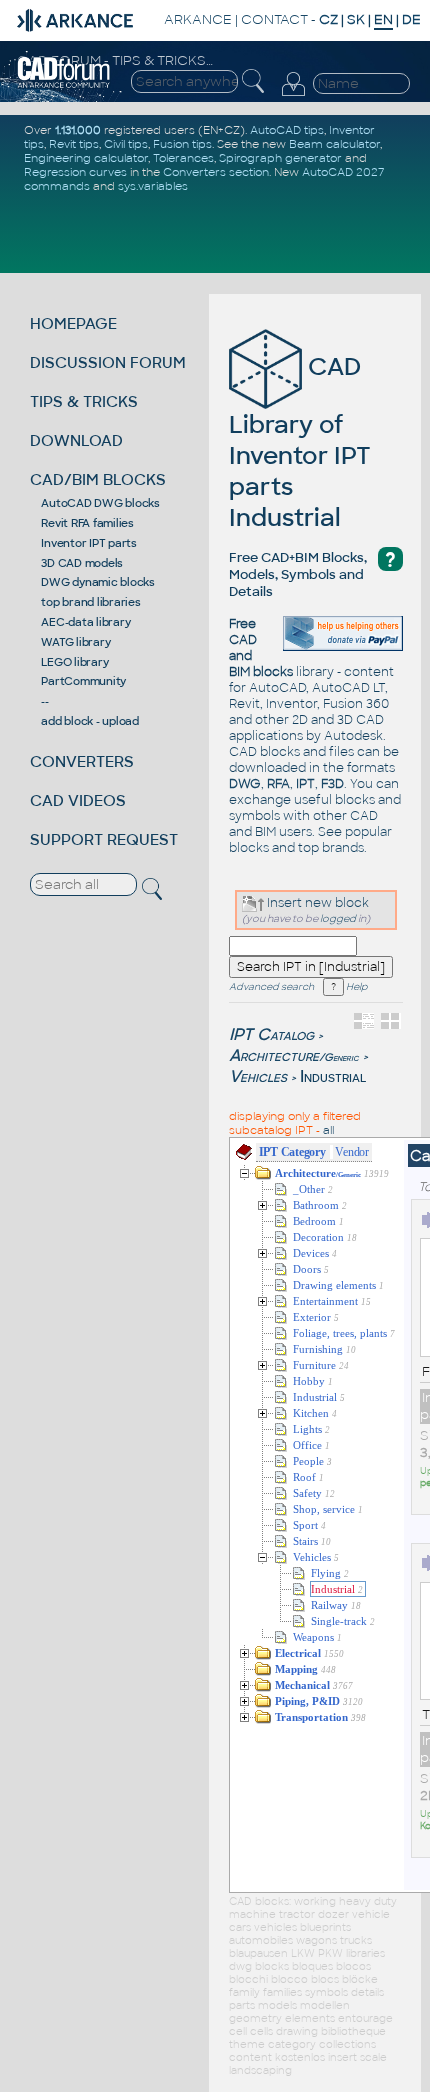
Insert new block (316, 903)
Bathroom (316, 1205)
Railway (329, 1605)
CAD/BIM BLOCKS (98, 479)
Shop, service (324, 1509)
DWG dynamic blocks (98, 582)
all (328, 1130)
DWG (245, 784)
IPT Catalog (271, 1034)
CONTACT (274, 19)
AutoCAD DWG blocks (100, 503)
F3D (332, 784)
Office (307, 1445)
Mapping (296, 1669)
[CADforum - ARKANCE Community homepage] (64, 85)
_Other (309, 1189)
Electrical (298, 1653)
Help (355, 987)
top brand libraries (90, 602)
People (308, 1461)
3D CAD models (82, 563)
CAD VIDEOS (78, 800)
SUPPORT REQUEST (104, 839)
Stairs (305, 1541)
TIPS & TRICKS (84, 401)
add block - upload (90, 721)
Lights (307, 1429)
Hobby (309, 1381)
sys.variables (153, 186)
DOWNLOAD (76, 440)
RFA (278, 784)
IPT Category (292, 1152)
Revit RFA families (87, 523)
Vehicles (258, 1076)
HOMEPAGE (73, 323)
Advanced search (271, 987)
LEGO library (74, 662)
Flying (326, 1573)
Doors (307, 1269)
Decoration (318, 1237)
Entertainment (325, 1301)
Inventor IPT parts (89, 543)
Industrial (315, 1397)
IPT (305, 784)
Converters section (216, 172)
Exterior (312, 1317)
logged (338, 918)
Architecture (294, 1055)
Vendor (352, 1152)
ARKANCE (198, 19)
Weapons (313, 1637)
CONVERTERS (82, 761)
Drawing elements (334, 1285)
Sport (305, 1525)
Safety (307, 1493)
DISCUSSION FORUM (108, 362)
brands (343, 848)
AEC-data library (85, 622)
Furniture (314, 1365)
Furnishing (318, 1349)
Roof (304, 1477)
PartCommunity (83, 681)
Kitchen (311, 1413)
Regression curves (75, 172)
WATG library (75, 642)
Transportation (311, 1717)
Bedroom (314, 1221)
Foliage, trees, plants (340, 1333)
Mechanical (302, 1685)
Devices (311, 1253)
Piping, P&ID (307, 1701)
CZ (328, 19)
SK (356, 19)
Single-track (339, 1621)
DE (411, 19)
